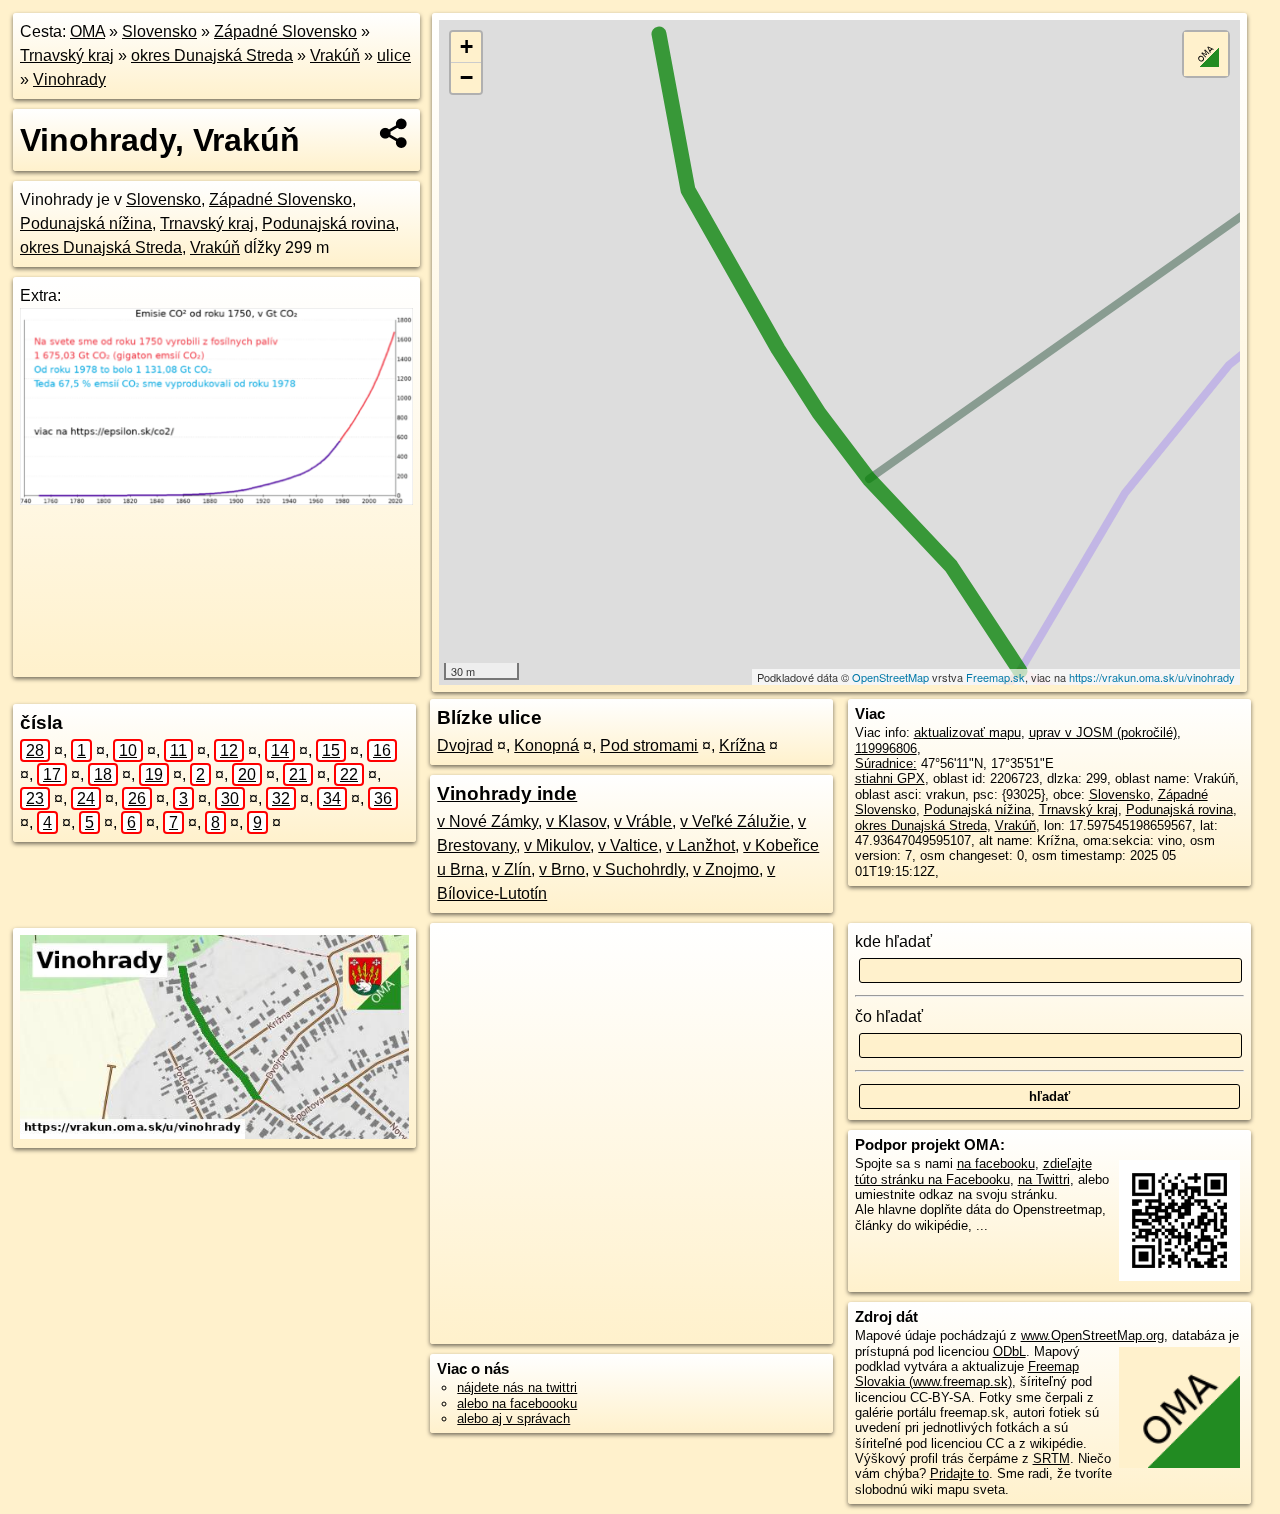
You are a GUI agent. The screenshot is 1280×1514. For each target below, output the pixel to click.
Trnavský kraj (67, 55)
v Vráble (643, 821)
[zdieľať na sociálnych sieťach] (394, 133)
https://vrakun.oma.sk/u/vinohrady (1152, 677)
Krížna (742, 745)
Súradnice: (886, 763)
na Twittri (1044, 1179)
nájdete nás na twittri (517, 1387)
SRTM (1051, 1458)
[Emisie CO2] (216, 499)
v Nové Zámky (487, 821)
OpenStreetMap (890, 677)
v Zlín (511, 869)
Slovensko (159, 31)
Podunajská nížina (86, 223)
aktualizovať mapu (967, 732)
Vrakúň (335, 55)
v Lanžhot (700, 845)
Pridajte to (959, 1473)
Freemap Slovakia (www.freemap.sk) (967, 1374)
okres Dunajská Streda (212, 55)
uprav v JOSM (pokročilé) (1103, 732)
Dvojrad (465, 745)
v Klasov (576, 821)
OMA (87, 31)
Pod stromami (649, 745)
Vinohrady (69, 79)
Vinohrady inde (507, 793)
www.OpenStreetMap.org (1092, 1335)
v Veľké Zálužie (735, 821)
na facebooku (996, 1163)
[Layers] (1206, 54)
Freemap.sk (995, 677)
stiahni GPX (890, 778)
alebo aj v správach (513, 1418)
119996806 (886, 748)
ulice (394, 55)
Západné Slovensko (285, 31)
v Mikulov (557, 845)
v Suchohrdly (639, 869)
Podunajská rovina (328, 223)
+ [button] (466, 46)
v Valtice (628, 845)
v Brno (562, 869)
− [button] (466, 77)
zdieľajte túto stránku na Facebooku (973, 1171)
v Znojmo (726, 869)
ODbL (1009, 1351)
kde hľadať (893, 941)
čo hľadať (889, 1016)
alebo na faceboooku (517, 1403)
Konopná (546, 745)
